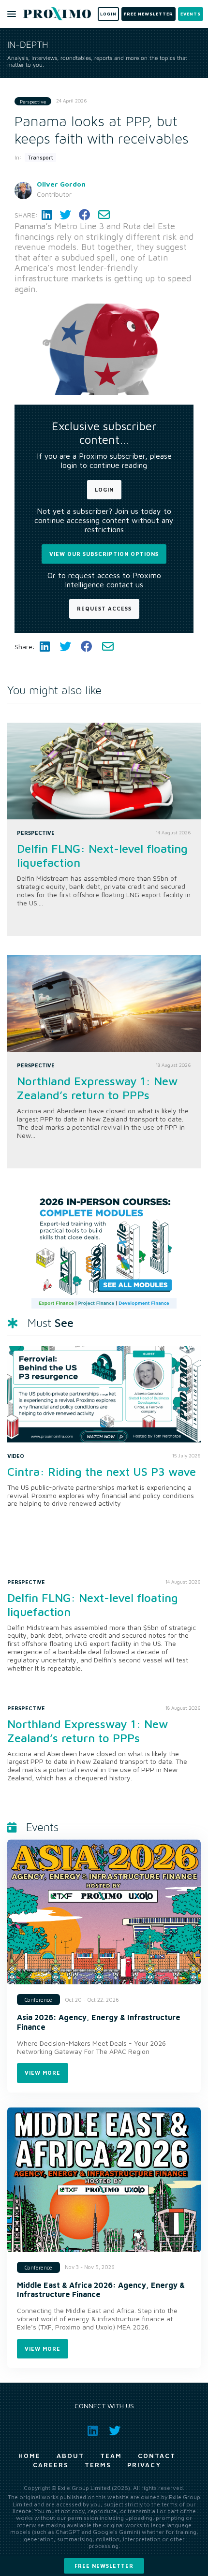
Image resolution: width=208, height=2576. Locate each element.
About (70, 2456)
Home (30, 2456)
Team (111, 2456)
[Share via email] (104, 215)
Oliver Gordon (61, 184)
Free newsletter (104, 2566)
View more (43, 2073)
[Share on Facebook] (85, 215)
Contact (157, 2456)
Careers (51, 2465)
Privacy (144, 2465)
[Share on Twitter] (65, 215)
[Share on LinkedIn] (47, 215)
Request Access (104, 608)
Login (104, 489)
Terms (98, 2465)
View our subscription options (104, 554)
